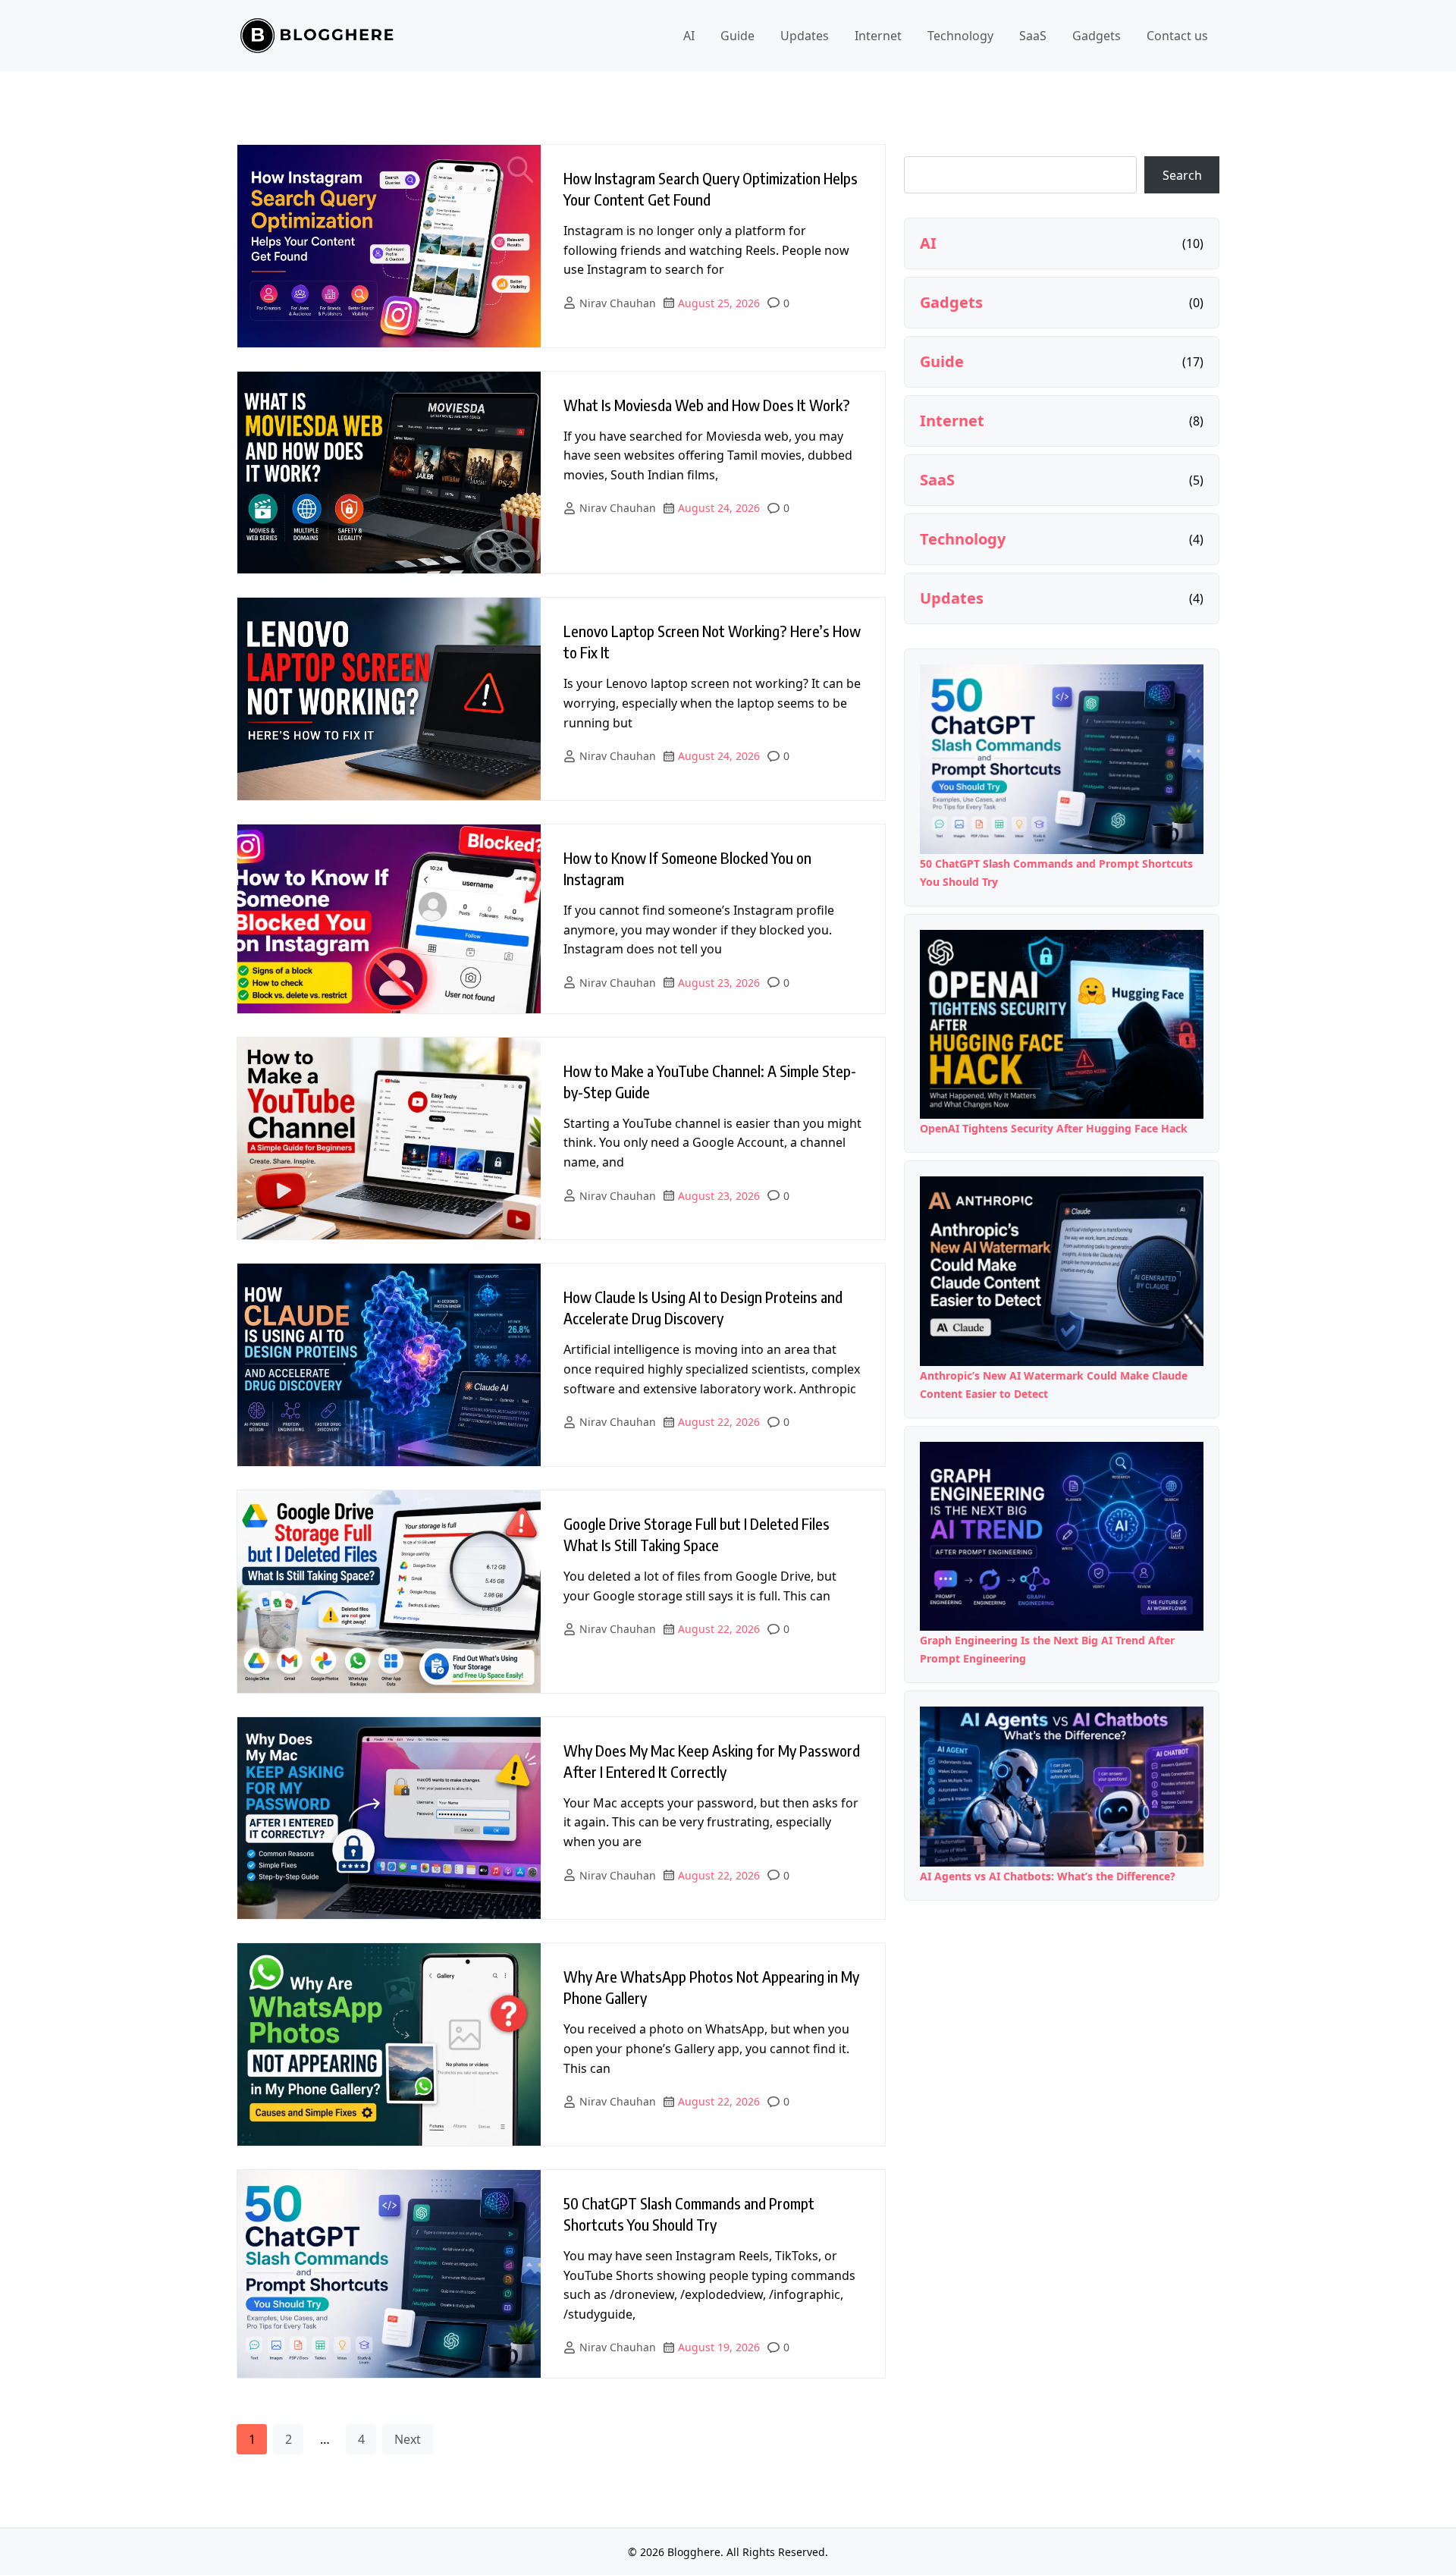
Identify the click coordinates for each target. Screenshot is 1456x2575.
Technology (960, 36)
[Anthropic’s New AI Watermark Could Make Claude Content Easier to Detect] (1062, 1271)
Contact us (1177, 36)
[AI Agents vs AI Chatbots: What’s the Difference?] (1062, 1786)
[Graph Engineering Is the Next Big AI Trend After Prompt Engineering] (1062, 1537)
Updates (805, 36)
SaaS (1033, 36)
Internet (878, 36)
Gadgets (1097, 36)
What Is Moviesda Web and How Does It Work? (707, 405)
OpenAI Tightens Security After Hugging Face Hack (1054, 1128)
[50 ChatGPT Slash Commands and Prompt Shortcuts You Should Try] (1062, 759)
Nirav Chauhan (618, 303)
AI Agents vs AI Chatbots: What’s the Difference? (1048, 1876)
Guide (737, 36)
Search (1182, 175)
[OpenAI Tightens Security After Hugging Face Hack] (1062, 1025)
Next (408, 2439)
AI (689, 36)
